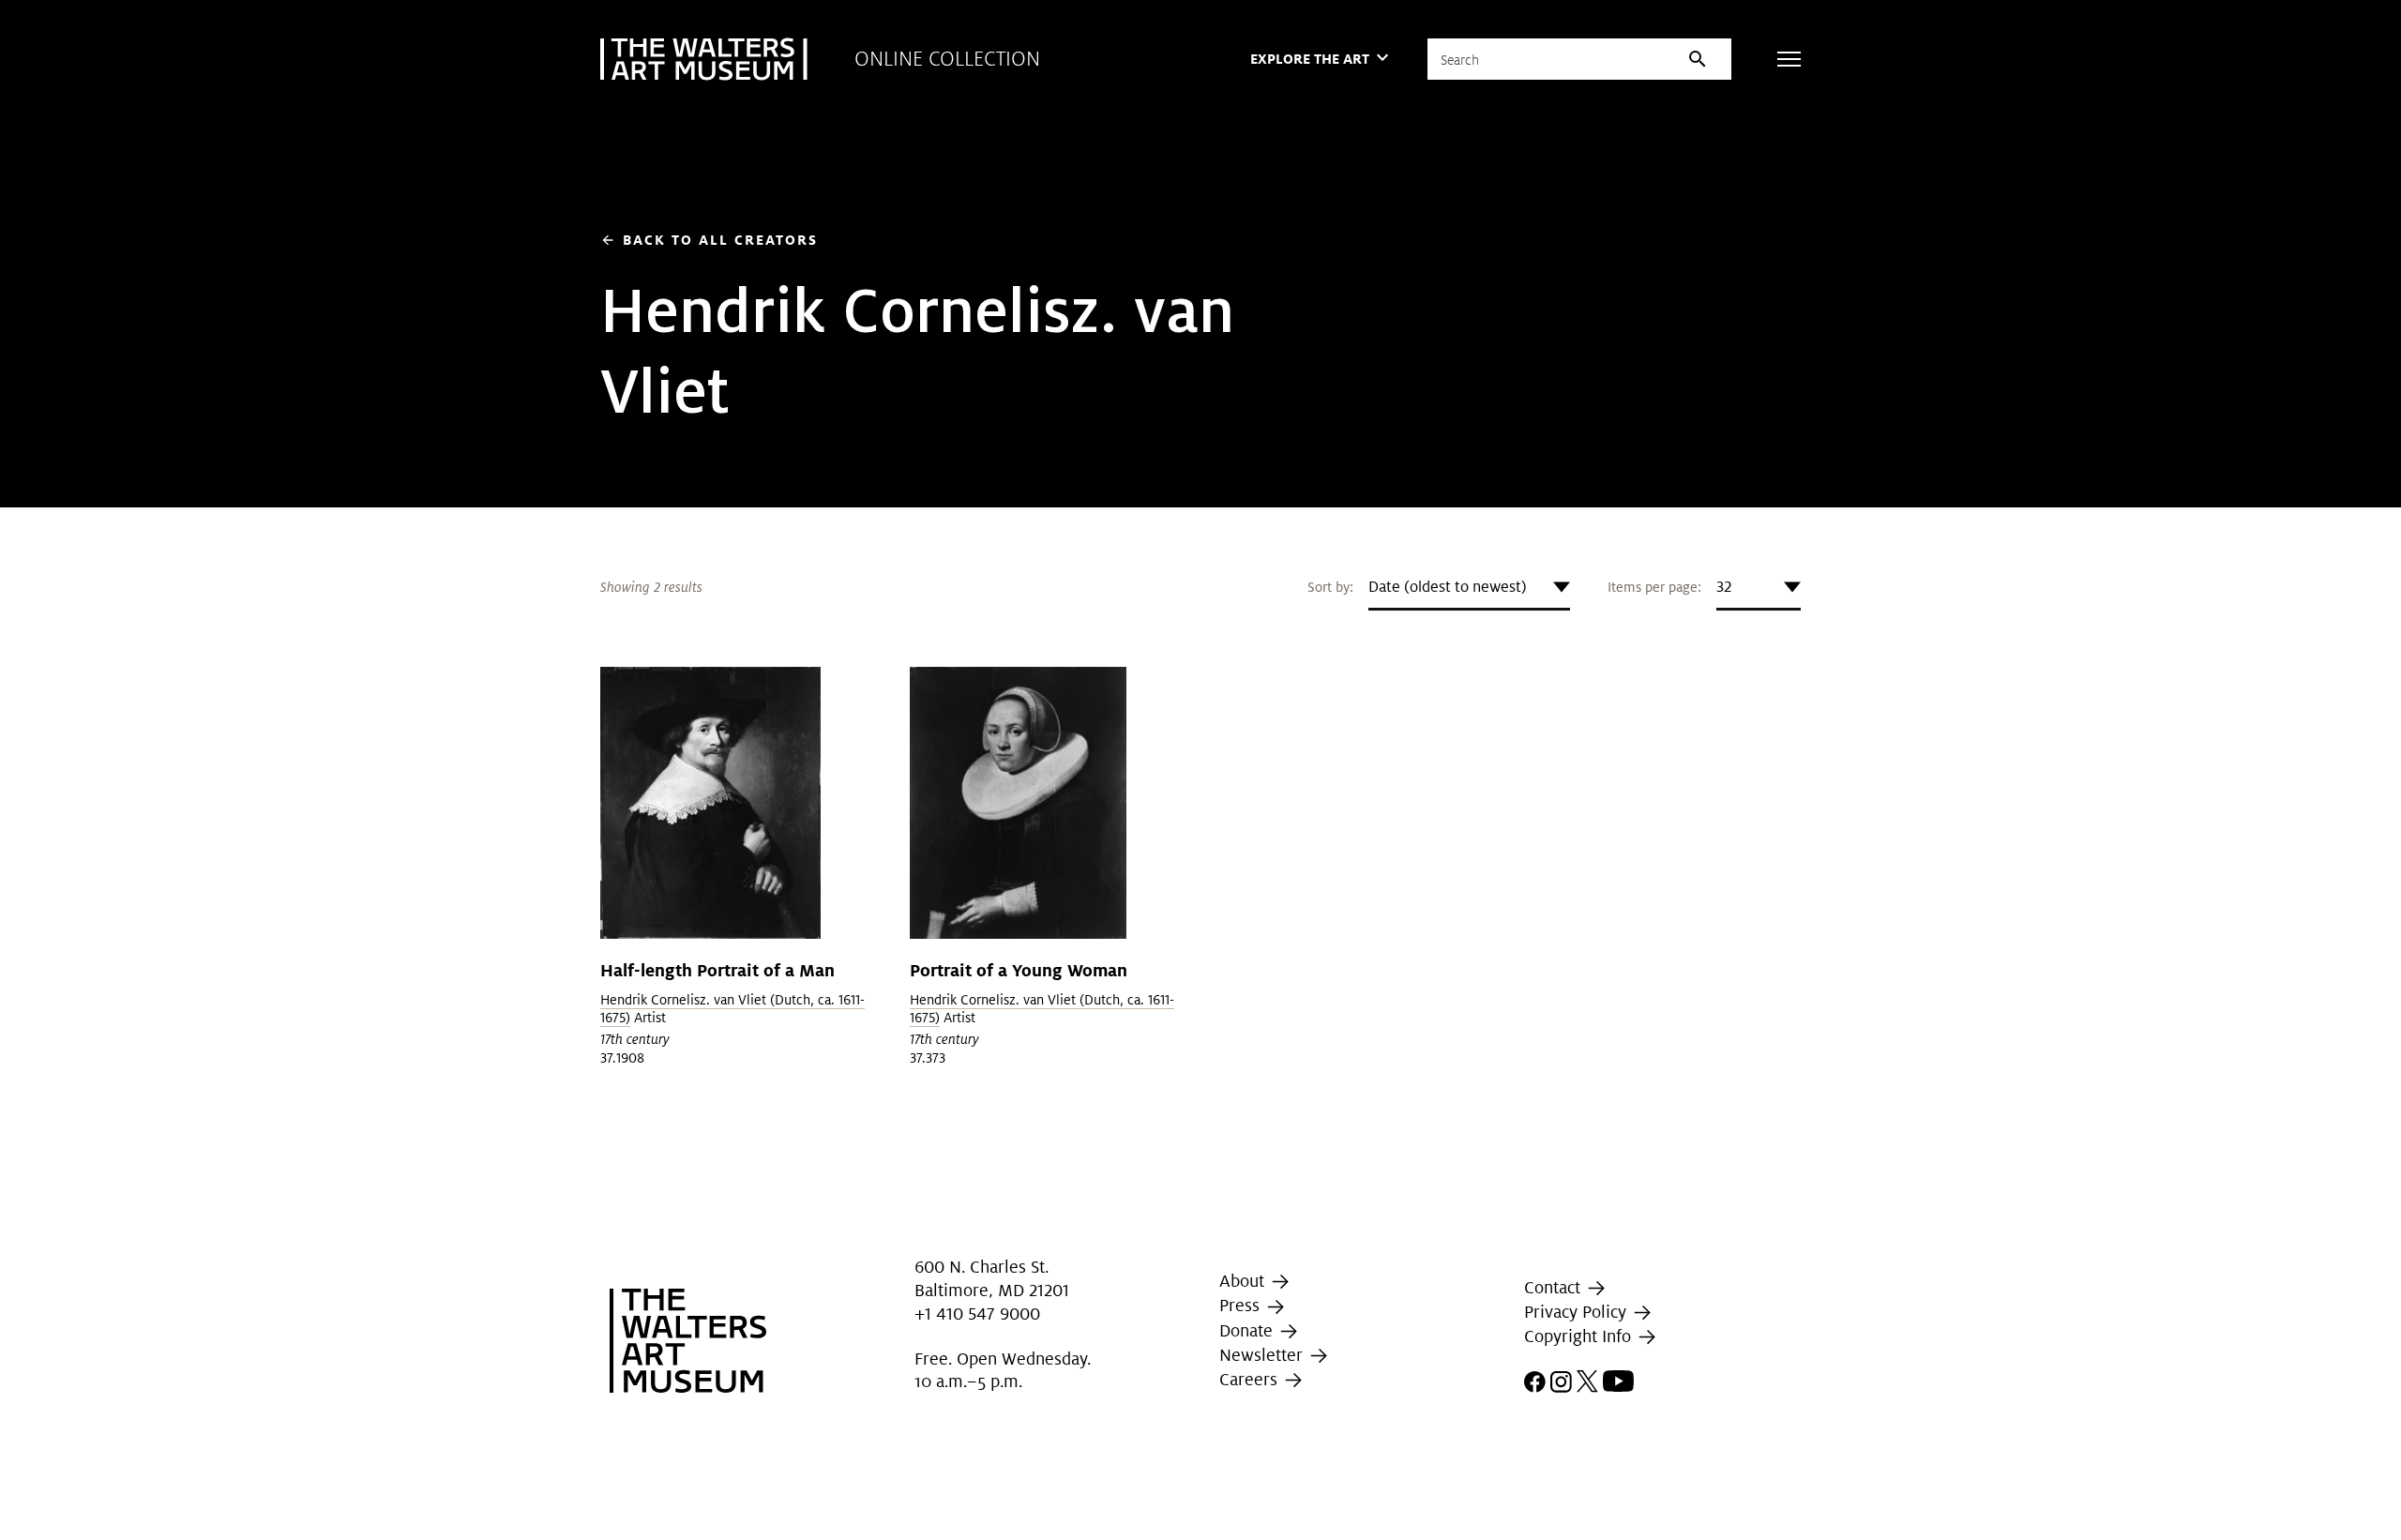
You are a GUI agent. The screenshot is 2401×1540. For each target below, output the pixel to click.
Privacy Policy (1578, 1312)
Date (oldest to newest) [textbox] (1448, 587)
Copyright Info (1580, 1336)
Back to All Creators (709, 240)
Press (1242, 1305)
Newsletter (1263, 1355)
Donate (1248, 1330)
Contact (1555, 1287)
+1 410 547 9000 (977, 1314)
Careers (1251, 1379)
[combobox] (1469, 587)
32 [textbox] (1724, 587)
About (1244, 1281)
